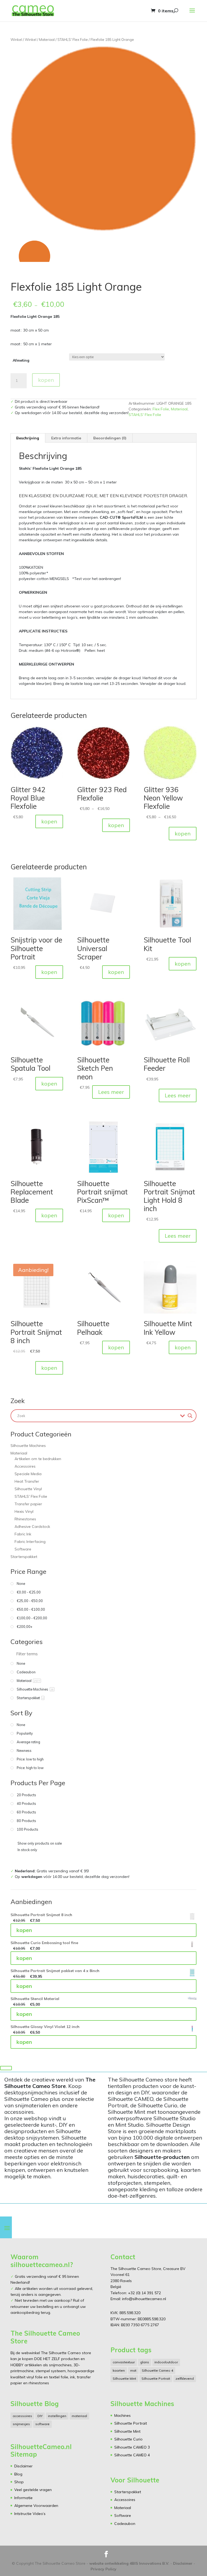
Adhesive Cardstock (32, 1527)
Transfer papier (28, 1504)
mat (133, 2370)
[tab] (28, 438)
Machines (123, 2415)
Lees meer (111, 1092)
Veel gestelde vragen (33, 2490)
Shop (19, 2482)
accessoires (22, 2416)
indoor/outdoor (166, 2362)
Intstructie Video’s (30, 2514)
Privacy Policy (103, 2569)
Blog (18, 2474)
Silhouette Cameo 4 (157, 2370)
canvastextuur (124, 2362)
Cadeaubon (125, 2524)
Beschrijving (28, 438)
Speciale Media (28, 1474)
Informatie (23, 2498)
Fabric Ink (23, 1534)
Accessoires (25, 1466)
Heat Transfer (27, 1481)
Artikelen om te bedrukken (38, 1459)
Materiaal (47, 40)
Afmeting (21, 360)
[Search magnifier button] (190, 1416)
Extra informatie (66, 438)
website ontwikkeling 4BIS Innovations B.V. (129, 2563)
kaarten (119, 2370)
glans (145, 2362)
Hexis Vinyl (24, 1511)
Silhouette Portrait (156, 2378)
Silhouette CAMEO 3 (132, 2447)
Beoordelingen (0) (110, 438)
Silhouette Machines (28, 1446)
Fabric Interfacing (30, 1542)
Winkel (16, 40)
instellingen (57, 2416)
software (42, 2424)
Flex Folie (161, 409)
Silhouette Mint (124, 2378)
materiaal (79, 2416)
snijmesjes (21, 2424)
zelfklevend (185, 2378)
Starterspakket (24, 1557)
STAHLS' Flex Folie (73, 40)
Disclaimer (23, 2466)
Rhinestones (25, 1519)
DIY (40, 2416)
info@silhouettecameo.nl (144, 2299)
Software (23, 1549)
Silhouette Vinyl (28, 1489)
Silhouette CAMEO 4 (132, 2455)
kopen (46, 380)
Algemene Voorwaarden (36, 2506)
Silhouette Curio (128, 2439)
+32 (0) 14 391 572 (144, 2293)
